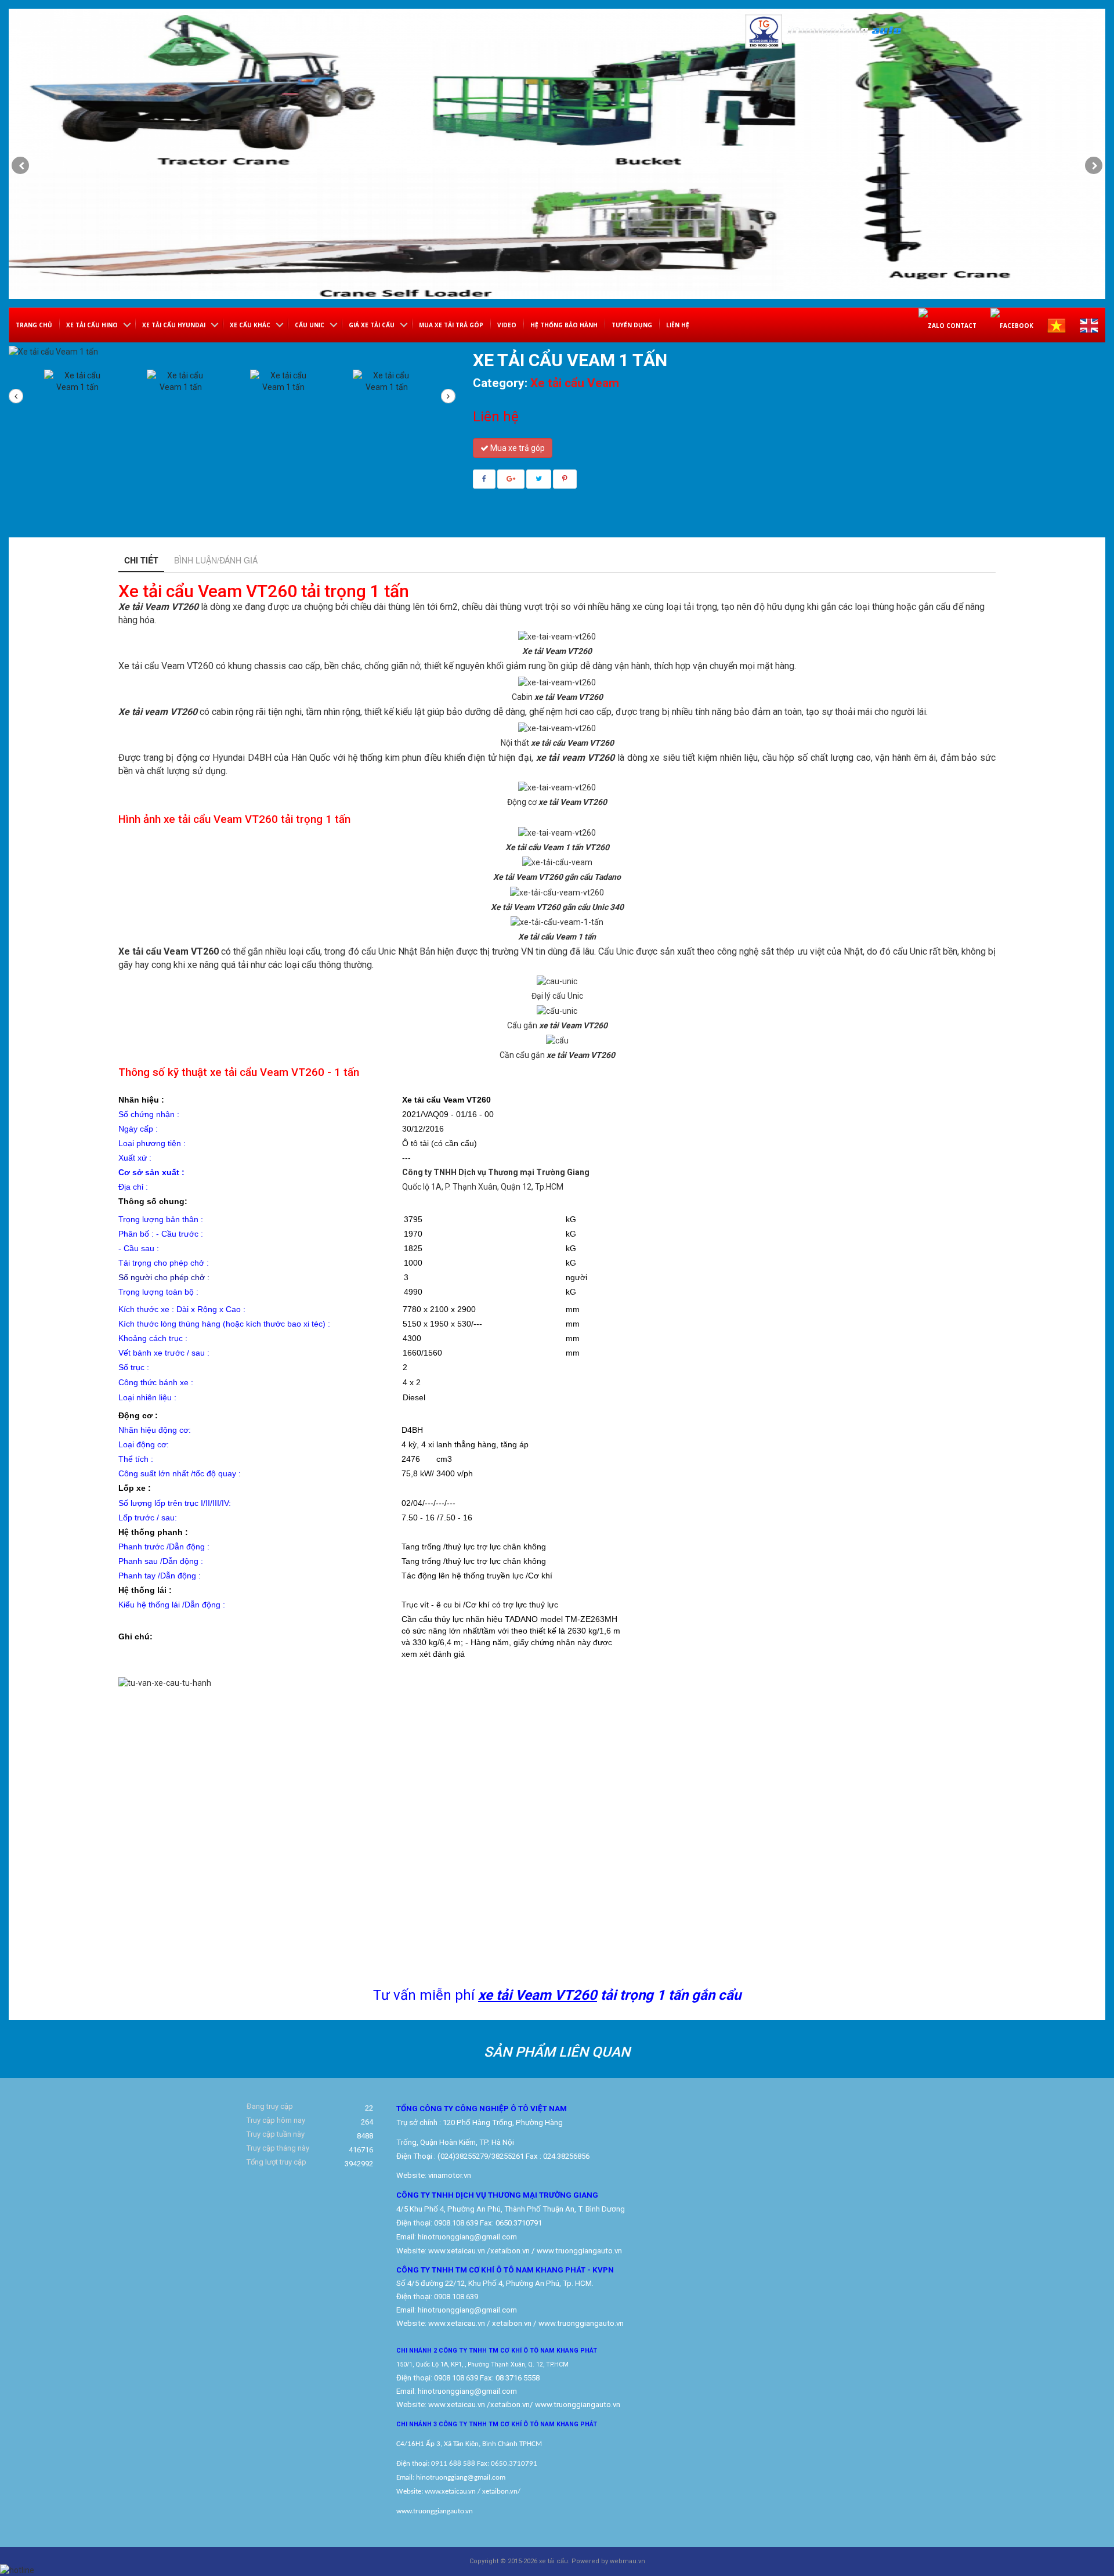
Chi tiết (141, 560)
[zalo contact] (947, 325)
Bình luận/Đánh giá (216, 560)
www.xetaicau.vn (457, 2251)
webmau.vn (627, 2561)
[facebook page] (1012, 325)
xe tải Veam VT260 (538, 1995)
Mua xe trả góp (517, 448)
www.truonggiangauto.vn (578, 2405)
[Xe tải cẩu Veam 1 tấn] (78, 395)
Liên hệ (678, 325)
